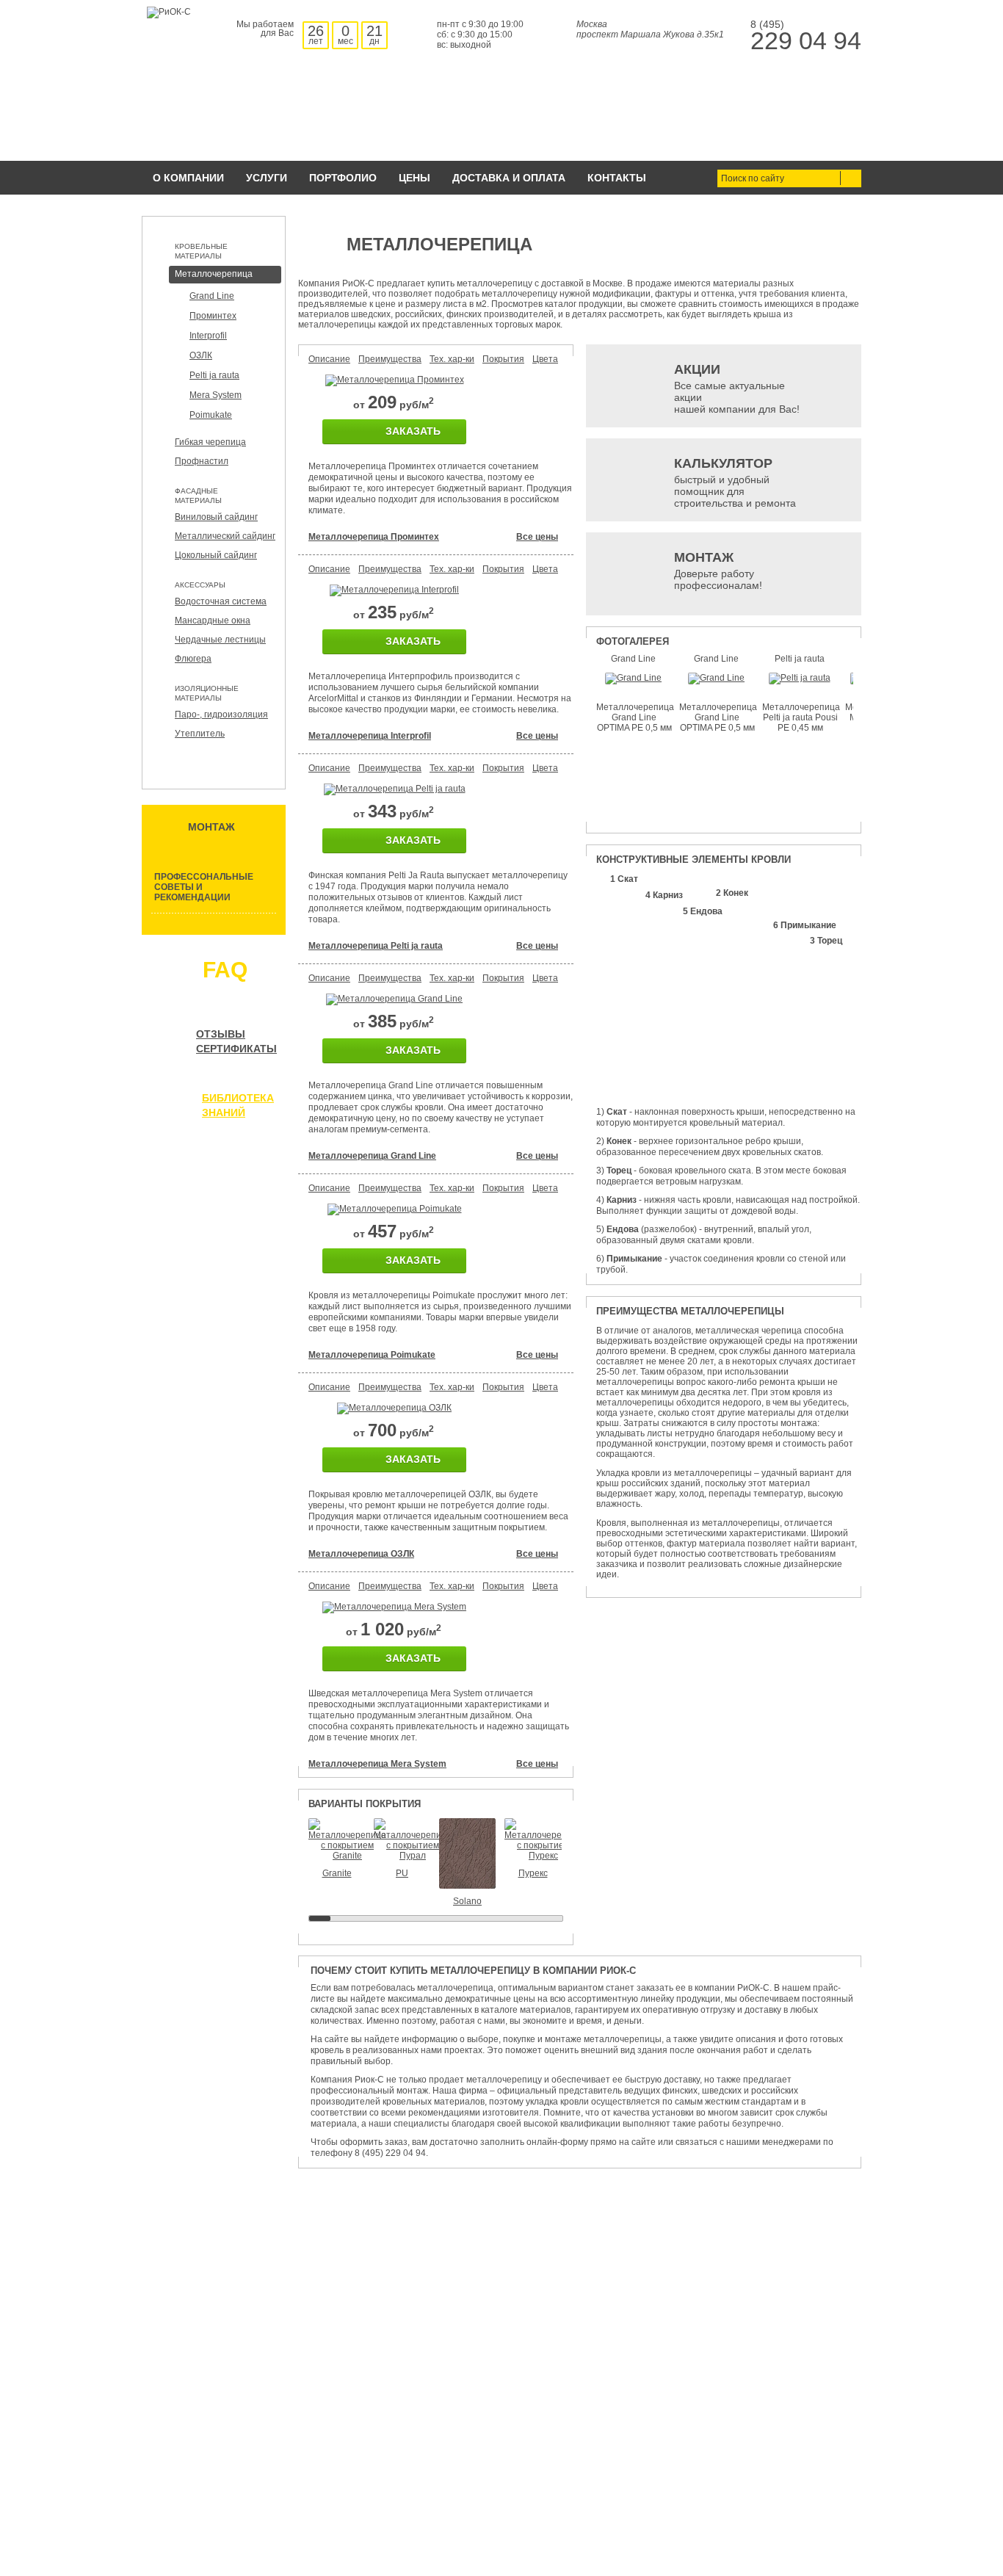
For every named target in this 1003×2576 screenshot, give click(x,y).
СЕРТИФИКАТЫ (236, 1049)
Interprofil (208, 336)
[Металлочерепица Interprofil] (394, 590)
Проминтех (213, 316)
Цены (414, 178)
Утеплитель (200, 734)
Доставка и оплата (509, 178)
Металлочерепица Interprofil (370, 736)
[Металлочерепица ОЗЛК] (394, 1408)
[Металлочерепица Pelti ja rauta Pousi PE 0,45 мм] (800, 678)
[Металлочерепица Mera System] (394, 1607)
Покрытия (503, 359)
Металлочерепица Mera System (377, 1764)
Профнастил (202, 461)
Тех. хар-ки (452, 359)
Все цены (537, 537)
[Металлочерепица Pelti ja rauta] (395, 789)
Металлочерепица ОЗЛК (361, 1554)
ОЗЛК (201, 355)
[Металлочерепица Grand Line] (394, 999)
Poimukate (211, 415)
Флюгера (193, 659)
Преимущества (390, 359)
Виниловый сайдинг (216, 517)
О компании (188, 178)
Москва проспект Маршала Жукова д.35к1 (650, 29)
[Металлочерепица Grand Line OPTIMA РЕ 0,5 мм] (633, 678)
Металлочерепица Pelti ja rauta (376, 946)
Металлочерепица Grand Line (372, 1156)
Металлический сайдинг (225, 536)
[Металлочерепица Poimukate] (395, 1209)
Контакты (617, 178)
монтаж (211, 827)
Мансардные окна (213, 621)
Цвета (545, 359)
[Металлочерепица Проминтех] (395, 380)
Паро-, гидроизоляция (221, 714)
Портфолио (343, 178)
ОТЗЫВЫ (221, 1034)
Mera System (216, 395)
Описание (329, 359)
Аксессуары (200, 585)
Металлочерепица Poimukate (372, 1355)
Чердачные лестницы (220, 640)
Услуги (267, 178)
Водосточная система (221, 601)
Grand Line (212, 296)
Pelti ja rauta (214, 375)
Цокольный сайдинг (216, 555)
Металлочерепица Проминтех (374, 537)
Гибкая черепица (210, 442)
